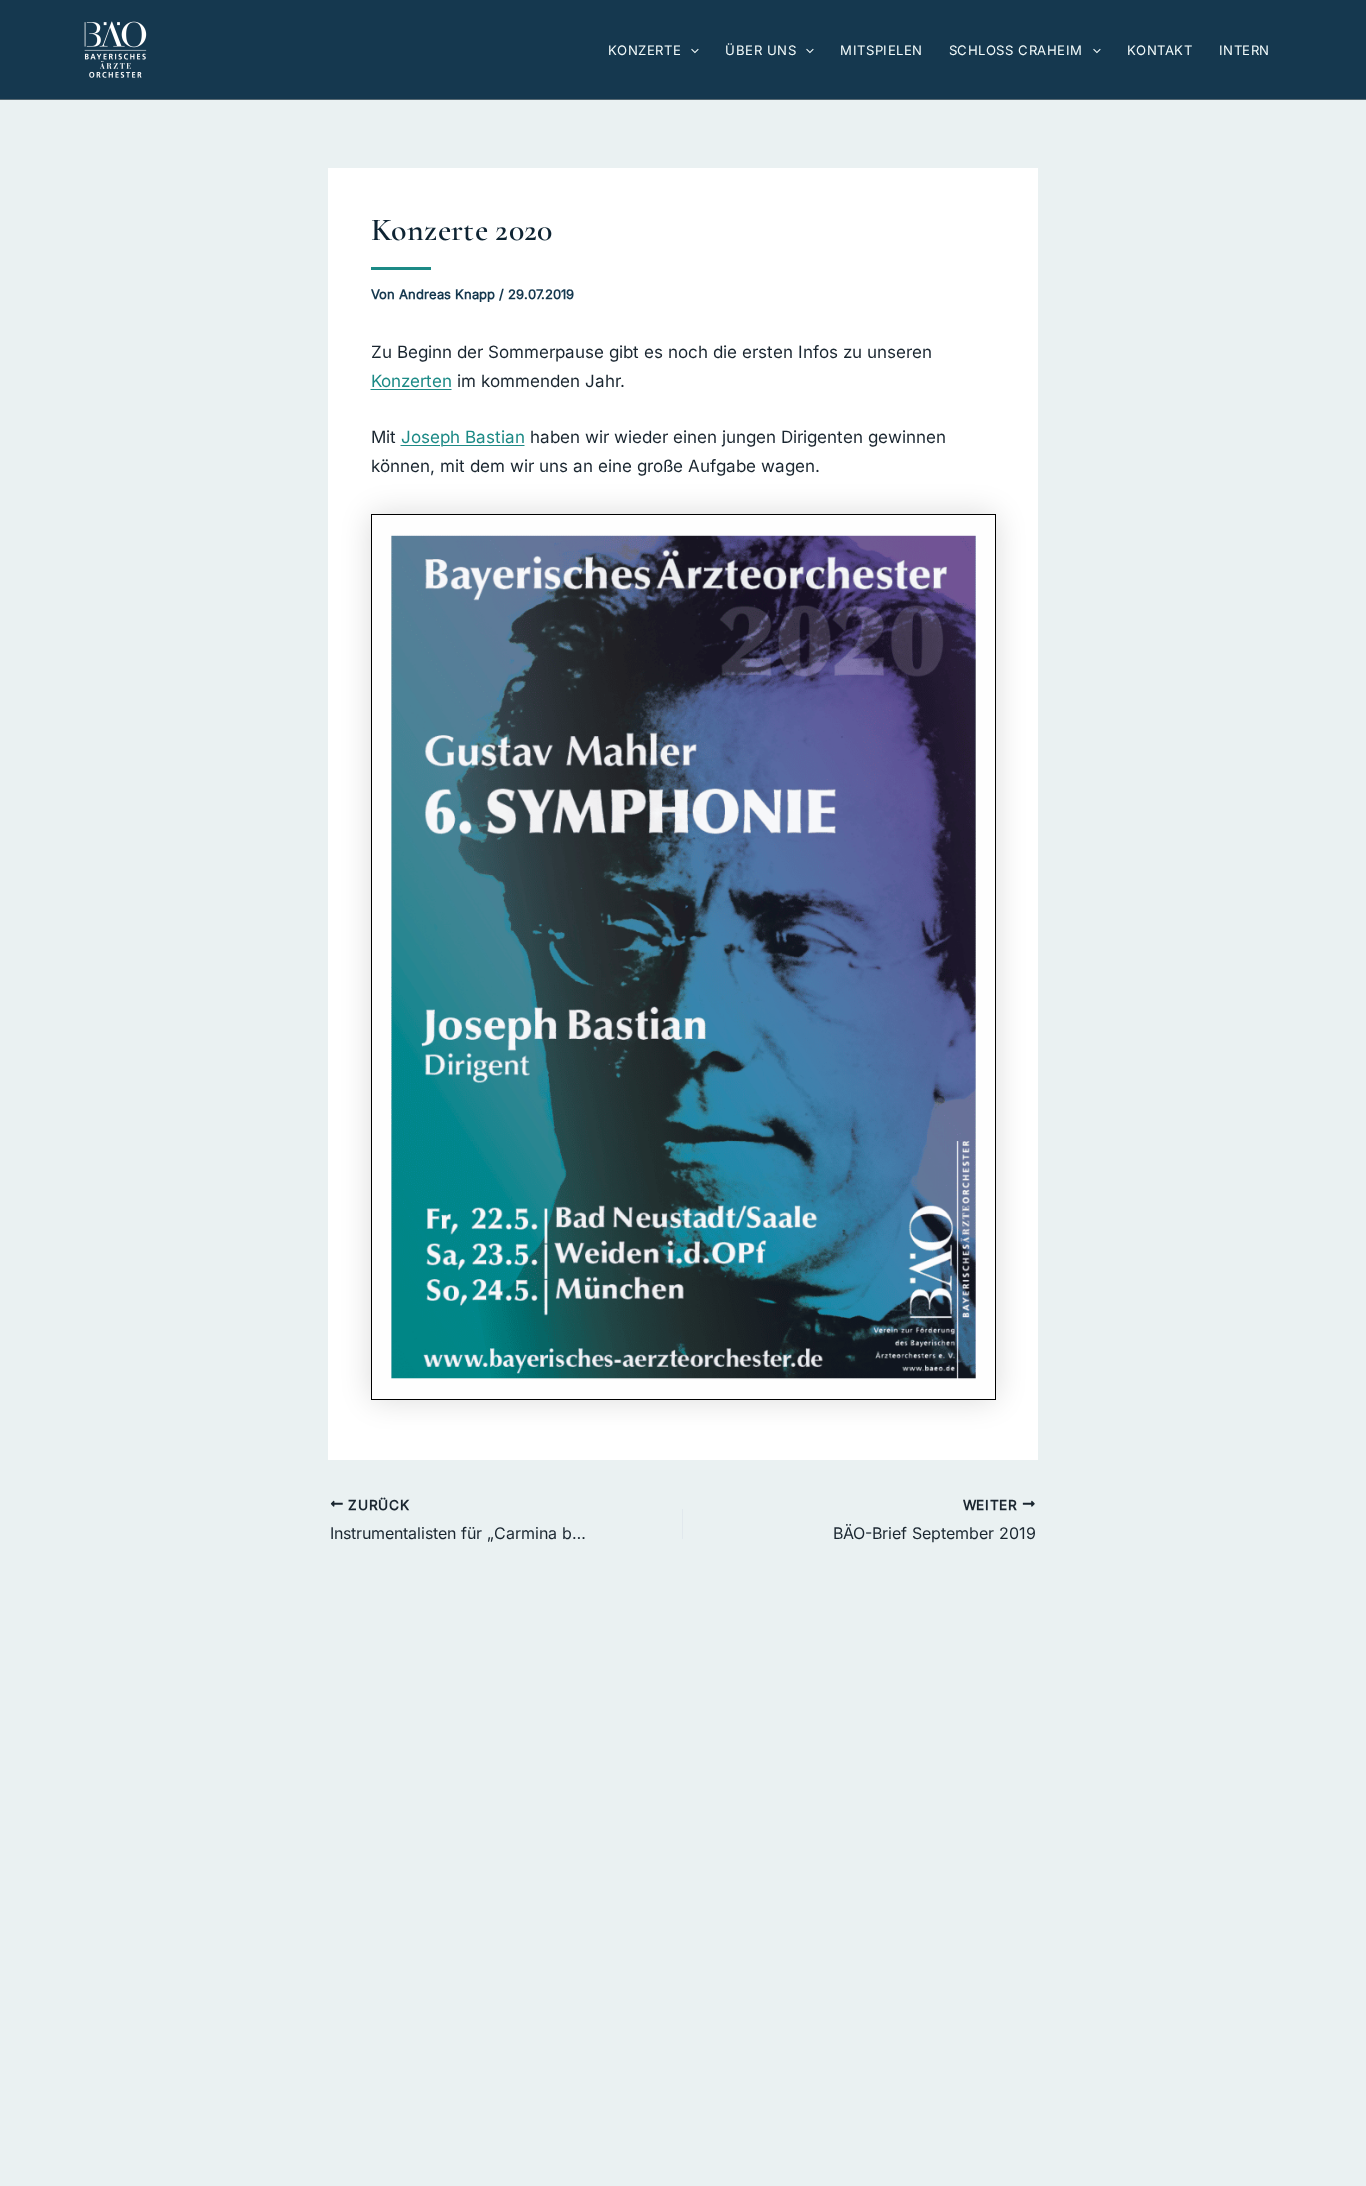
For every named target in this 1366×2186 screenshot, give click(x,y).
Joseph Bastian (463, 437)
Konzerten (411, 381)
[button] (690, 50)
